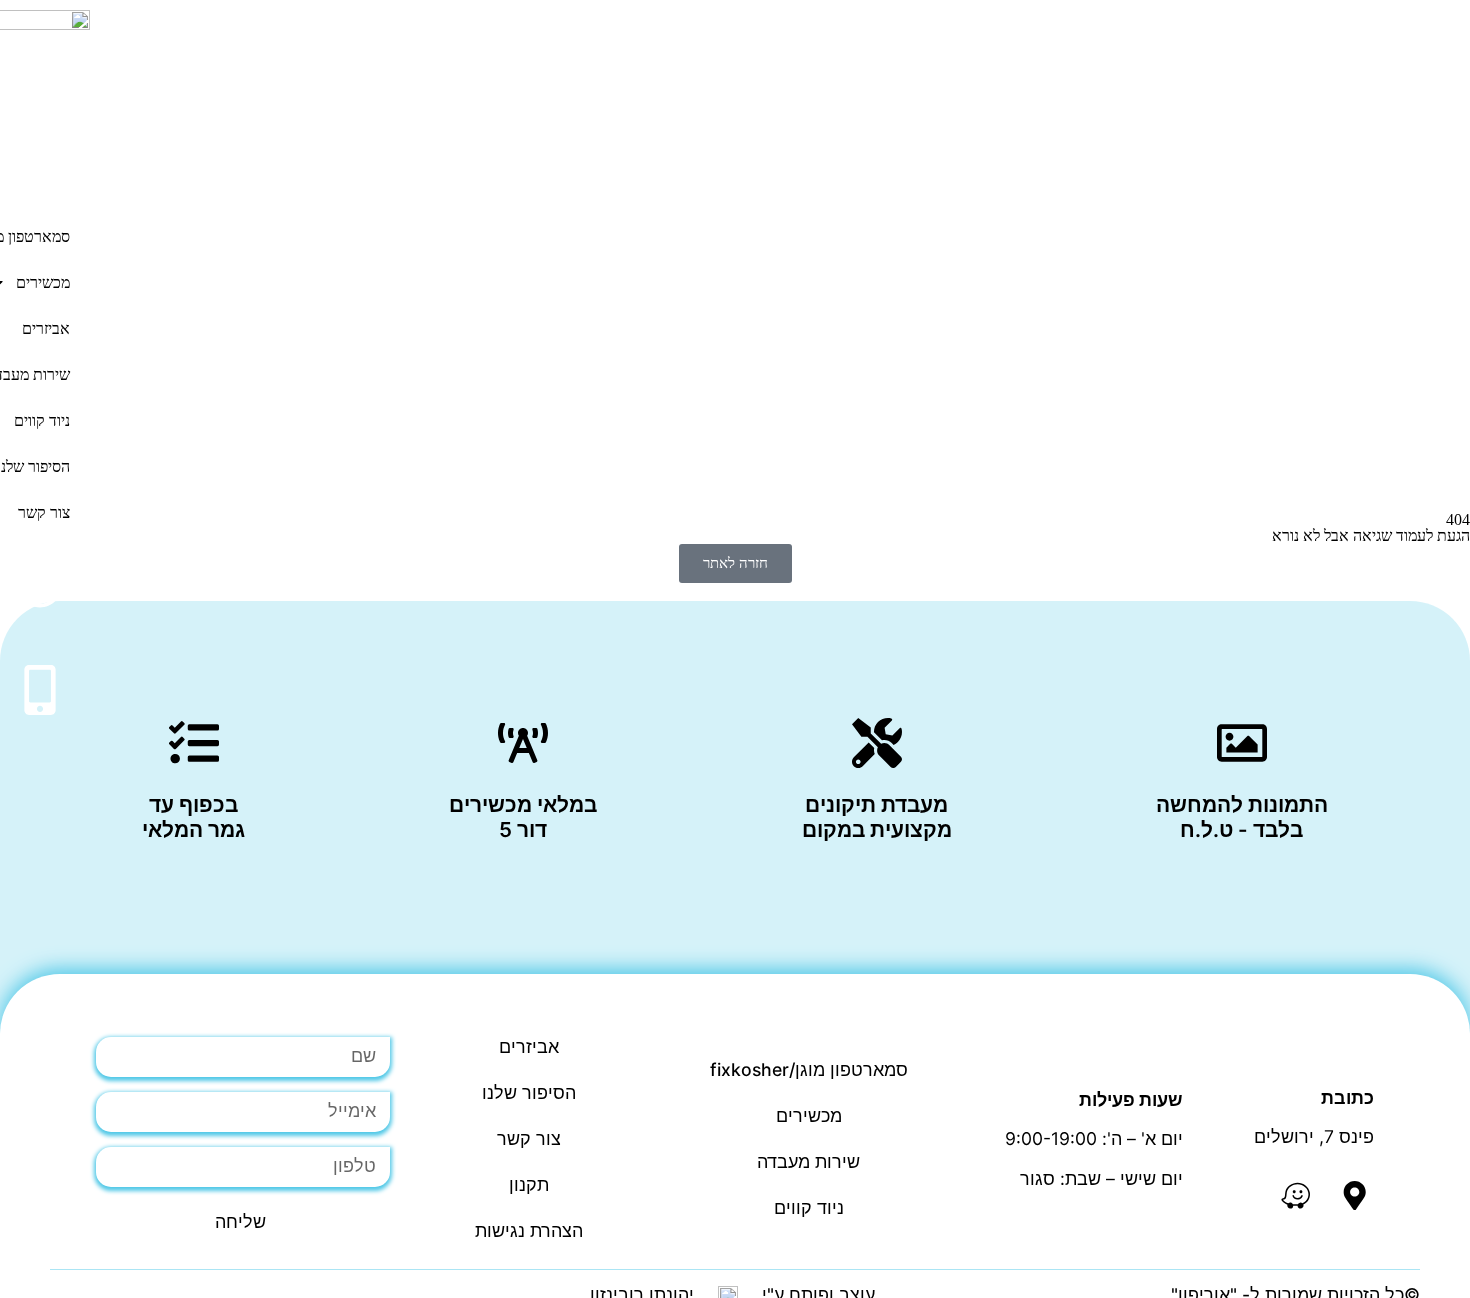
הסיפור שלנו (529, 1092)
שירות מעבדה (808, 1161)
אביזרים (46, 328)
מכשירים (809, 1115)
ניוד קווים (809, 1207)
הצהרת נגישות (529, 1230)
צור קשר (529, 1138)
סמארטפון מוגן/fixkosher (809, 1069)
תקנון (529, 1184)
